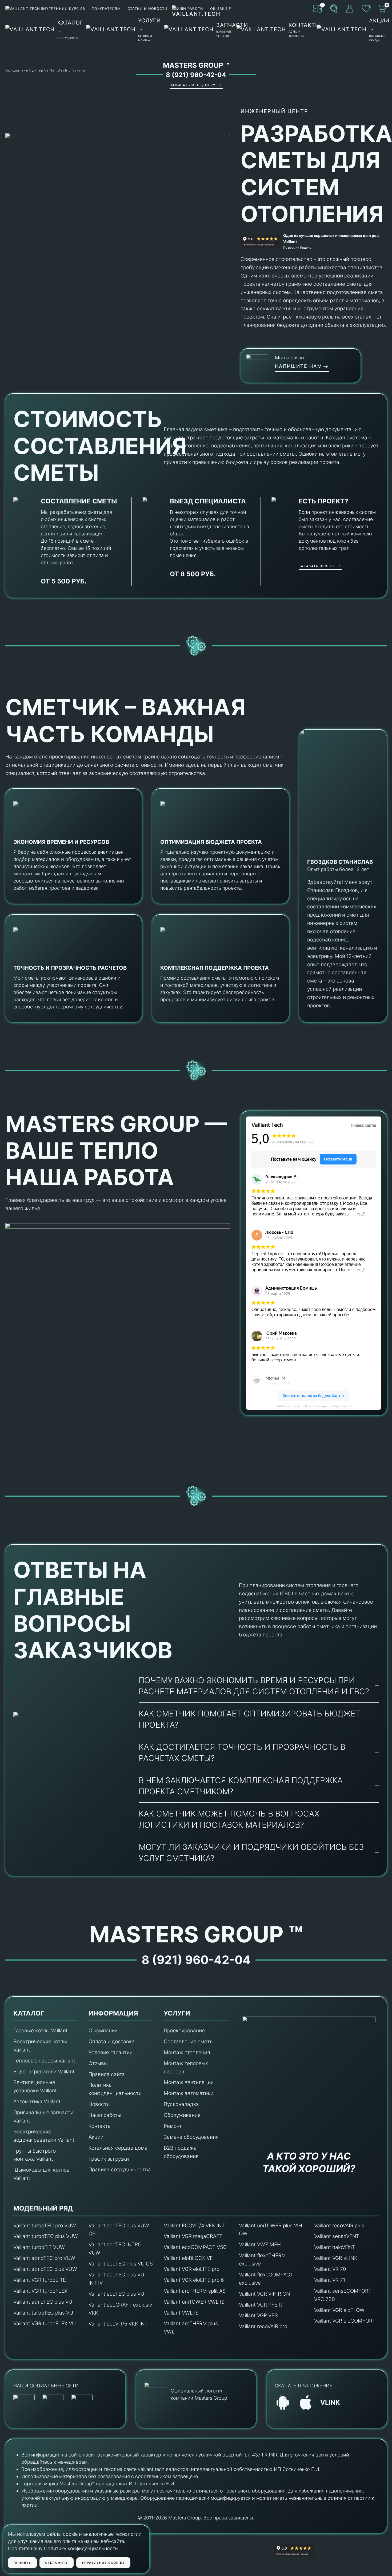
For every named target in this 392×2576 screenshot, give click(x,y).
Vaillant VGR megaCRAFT (193, 2236)
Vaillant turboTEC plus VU (43, 2313)
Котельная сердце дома (118, 2148)
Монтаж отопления (187, 2052)
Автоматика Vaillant (37, 2102)
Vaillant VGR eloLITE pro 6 (194, 2280)
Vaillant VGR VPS (258, 2315)
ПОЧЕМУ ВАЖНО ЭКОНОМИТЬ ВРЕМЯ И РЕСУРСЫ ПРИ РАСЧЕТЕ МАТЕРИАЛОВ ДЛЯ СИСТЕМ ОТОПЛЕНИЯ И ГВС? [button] (254, 1686)
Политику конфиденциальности (81, 2548)
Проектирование (184, 2031)
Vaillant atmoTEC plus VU (43, 2302)
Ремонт (173, 2126)
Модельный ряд (43, 2208)
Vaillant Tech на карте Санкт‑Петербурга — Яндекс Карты (314, 1406)
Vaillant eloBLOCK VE (188, 2258)
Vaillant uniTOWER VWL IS (194, 2302)
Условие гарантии (111, 2052)
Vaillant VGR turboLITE (40, 2280)
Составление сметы (189, 2042)
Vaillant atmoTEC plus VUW (45, 2269)
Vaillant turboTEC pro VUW (45, 2226)
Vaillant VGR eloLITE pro (192, 2269)
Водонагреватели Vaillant (44, 2072)
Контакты (100, 2126)
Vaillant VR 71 (330, 2280)
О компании (103, 2031)
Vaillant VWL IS (181, 2313)
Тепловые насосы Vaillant (44, 2061)
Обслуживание (182, 2115)
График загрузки (109, 2159)
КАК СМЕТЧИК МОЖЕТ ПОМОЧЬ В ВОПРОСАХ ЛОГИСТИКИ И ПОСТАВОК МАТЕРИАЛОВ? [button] (229, 1819)
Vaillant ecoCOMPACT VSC (195, 2247)
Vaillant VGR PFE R (260, 2305)
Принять (22, 2563)
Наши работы (105, 2115)
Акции (96, 2137)
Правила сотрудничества (120, 2170)
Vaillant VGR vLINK (336, 2258)
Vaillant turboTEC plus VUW (46, 2236)
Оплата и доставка (112, 2042)
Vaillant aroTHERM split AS (195, 2291)
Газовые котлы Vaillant (41, 2031)
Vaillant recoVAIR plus (339, 2226)
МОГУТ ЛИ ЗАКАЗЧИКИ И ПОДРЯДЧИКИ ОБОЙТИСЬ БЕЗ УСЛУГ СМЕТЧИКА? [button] (251, 1853)
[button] (334, 9)
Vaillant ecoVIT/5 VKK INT (118, 2324)
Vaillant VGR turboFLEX (40, 2291)
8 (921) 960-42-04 (196, 75)
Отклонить (57, 2563)
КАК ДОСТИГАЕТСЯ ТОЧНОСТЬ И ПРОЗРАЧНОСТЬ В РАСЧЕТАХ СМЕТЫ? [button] (242, 1752)
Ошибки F (221, 9)
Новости (99, 2104)
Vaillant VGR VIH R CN (264, 2294)
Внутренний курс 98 (63, 9)
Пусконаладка (181, 2104)
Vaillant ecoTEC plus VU (116, 2294)
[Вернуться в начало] (196, 29)
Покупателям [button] (106, 9)
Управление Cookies (103, 2563)
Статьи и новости (147, 9)
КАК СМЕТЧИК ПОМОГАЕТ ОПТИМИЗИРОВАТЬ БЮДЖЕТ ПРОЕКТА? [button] (250, 1719)
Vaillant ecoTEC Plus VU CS (121, 2264)
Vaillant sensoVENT (337, 2236)
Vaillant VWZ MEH (260, 2245)
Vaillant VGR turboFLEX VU (45, 2323)
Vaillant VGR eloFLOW (339, 2310)
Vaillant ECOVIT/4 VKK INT (194, 2226)
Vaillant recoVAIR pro (263, 2326)
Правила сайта (107, 2074)
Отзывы (98, 2063)
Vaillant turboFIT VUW (39, 2247)
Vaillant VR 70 (330, 2269)
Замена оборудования (191, 2137)
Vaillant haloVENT (335, 2247)
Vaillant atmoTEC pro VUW (44, 2258)
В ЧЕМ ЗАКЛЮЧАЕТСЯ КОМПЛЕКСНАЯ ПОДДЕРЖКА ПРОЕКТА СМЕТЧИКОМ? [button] (241, 1786)
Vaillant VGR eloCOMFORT (345, 2321)
